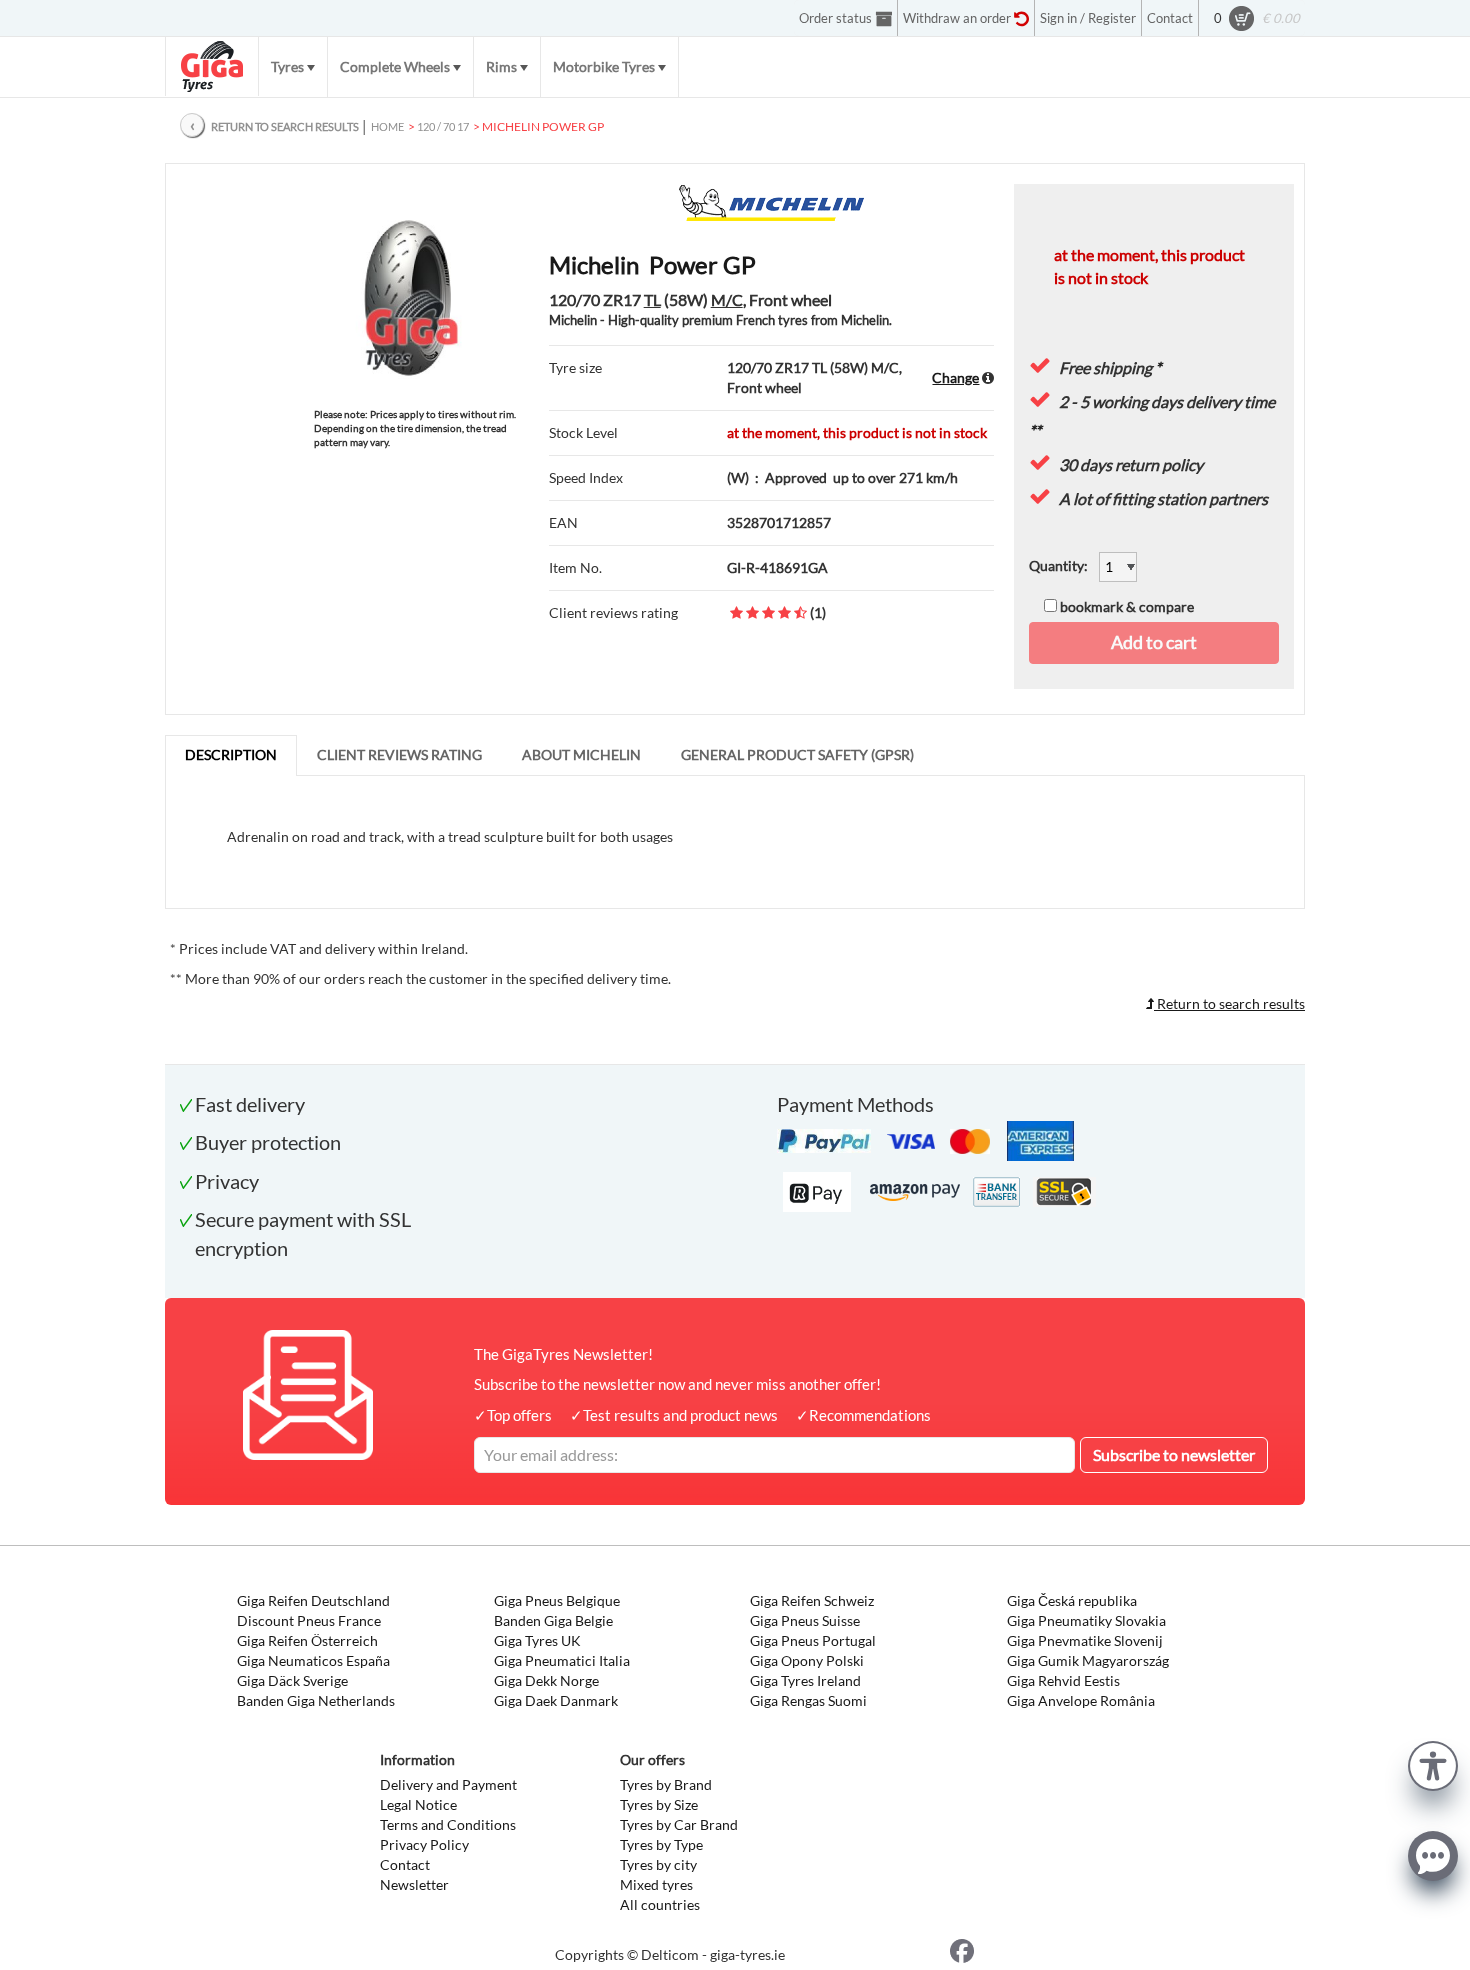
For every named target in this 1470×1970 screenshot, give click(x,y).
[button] (1433, 1763)
